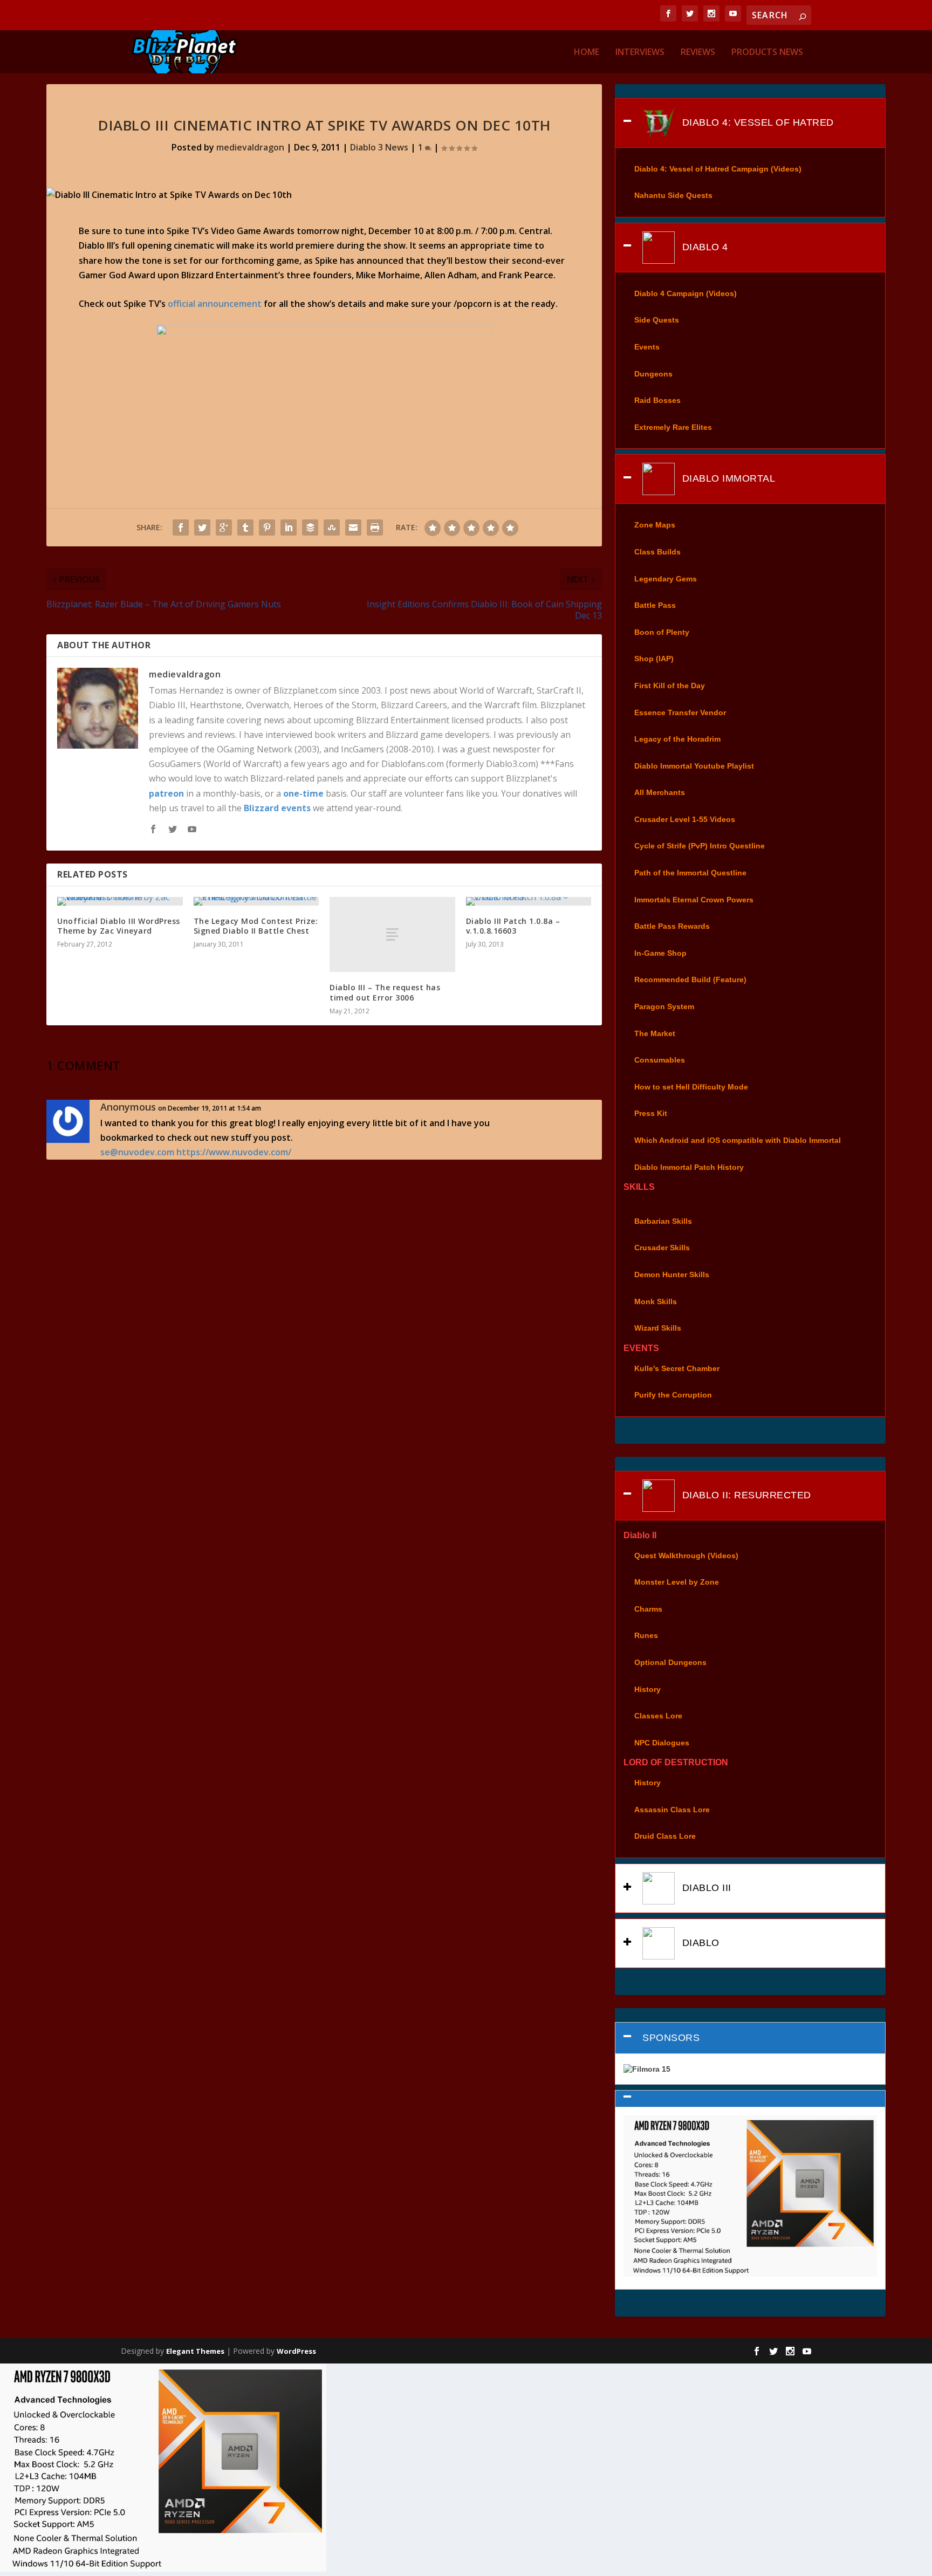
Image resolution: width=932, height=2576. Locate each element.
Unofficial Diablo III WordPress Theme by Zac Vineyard (119, 926)
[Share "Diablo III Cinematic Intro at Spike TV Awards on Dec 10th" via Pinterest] (267, 527)
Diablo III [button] (705, 1888)
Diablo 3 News (379, 147)
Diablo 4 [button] (704, 247)
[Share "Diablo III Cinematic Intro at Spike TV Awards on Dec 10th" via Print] (375, 527)
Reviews (698, 53)
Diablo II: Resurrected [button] (745, 1495)
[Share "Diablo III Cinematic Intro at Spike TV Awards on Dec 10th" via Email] (353, 527)
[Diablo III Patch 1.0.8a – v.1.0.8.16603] (529, 901)
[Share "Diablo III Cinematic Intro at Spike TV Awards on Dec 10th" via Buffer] (310, 527)
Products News (767, 53)
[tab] (750, 123)
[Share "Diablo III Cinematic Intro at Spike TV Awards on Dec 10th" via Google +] (224, 527)
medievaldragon (250, 147)
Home (587, 53)
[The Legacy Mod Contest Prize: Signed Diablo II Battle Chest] (256, 901)
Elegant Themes (195, 2351)
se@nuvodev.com (137, 1152)
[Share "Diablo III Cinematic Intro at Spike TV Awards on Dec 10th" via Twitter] (202, 527)
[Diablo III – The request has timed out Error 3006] (392, 934)
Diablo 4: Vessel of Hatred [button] (756, 122)
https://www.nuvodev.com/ (234, 1152)
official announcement (215, 304)
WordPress (296, 2351)
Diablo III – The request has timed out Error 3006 (385, 992)
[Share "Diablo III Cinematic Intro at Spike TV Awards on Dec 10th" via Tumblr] (245, 527)
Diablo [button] (699, 1943)
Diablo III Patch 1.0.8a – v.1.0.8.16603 (513, 926)
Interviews (640, 53)
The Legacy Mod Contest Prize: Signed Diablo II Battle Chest (256, 926)
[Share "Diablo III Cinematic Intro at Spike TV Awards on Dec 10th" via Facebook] (181, 527)
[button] (750, 2099)
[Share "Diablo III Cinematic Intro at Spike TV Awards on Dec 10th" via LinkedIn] (289, 527)
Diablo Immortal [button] (727, 478)
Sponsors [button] (671, 2038)
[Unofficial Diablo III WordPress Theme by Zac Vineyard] (120, 901)
